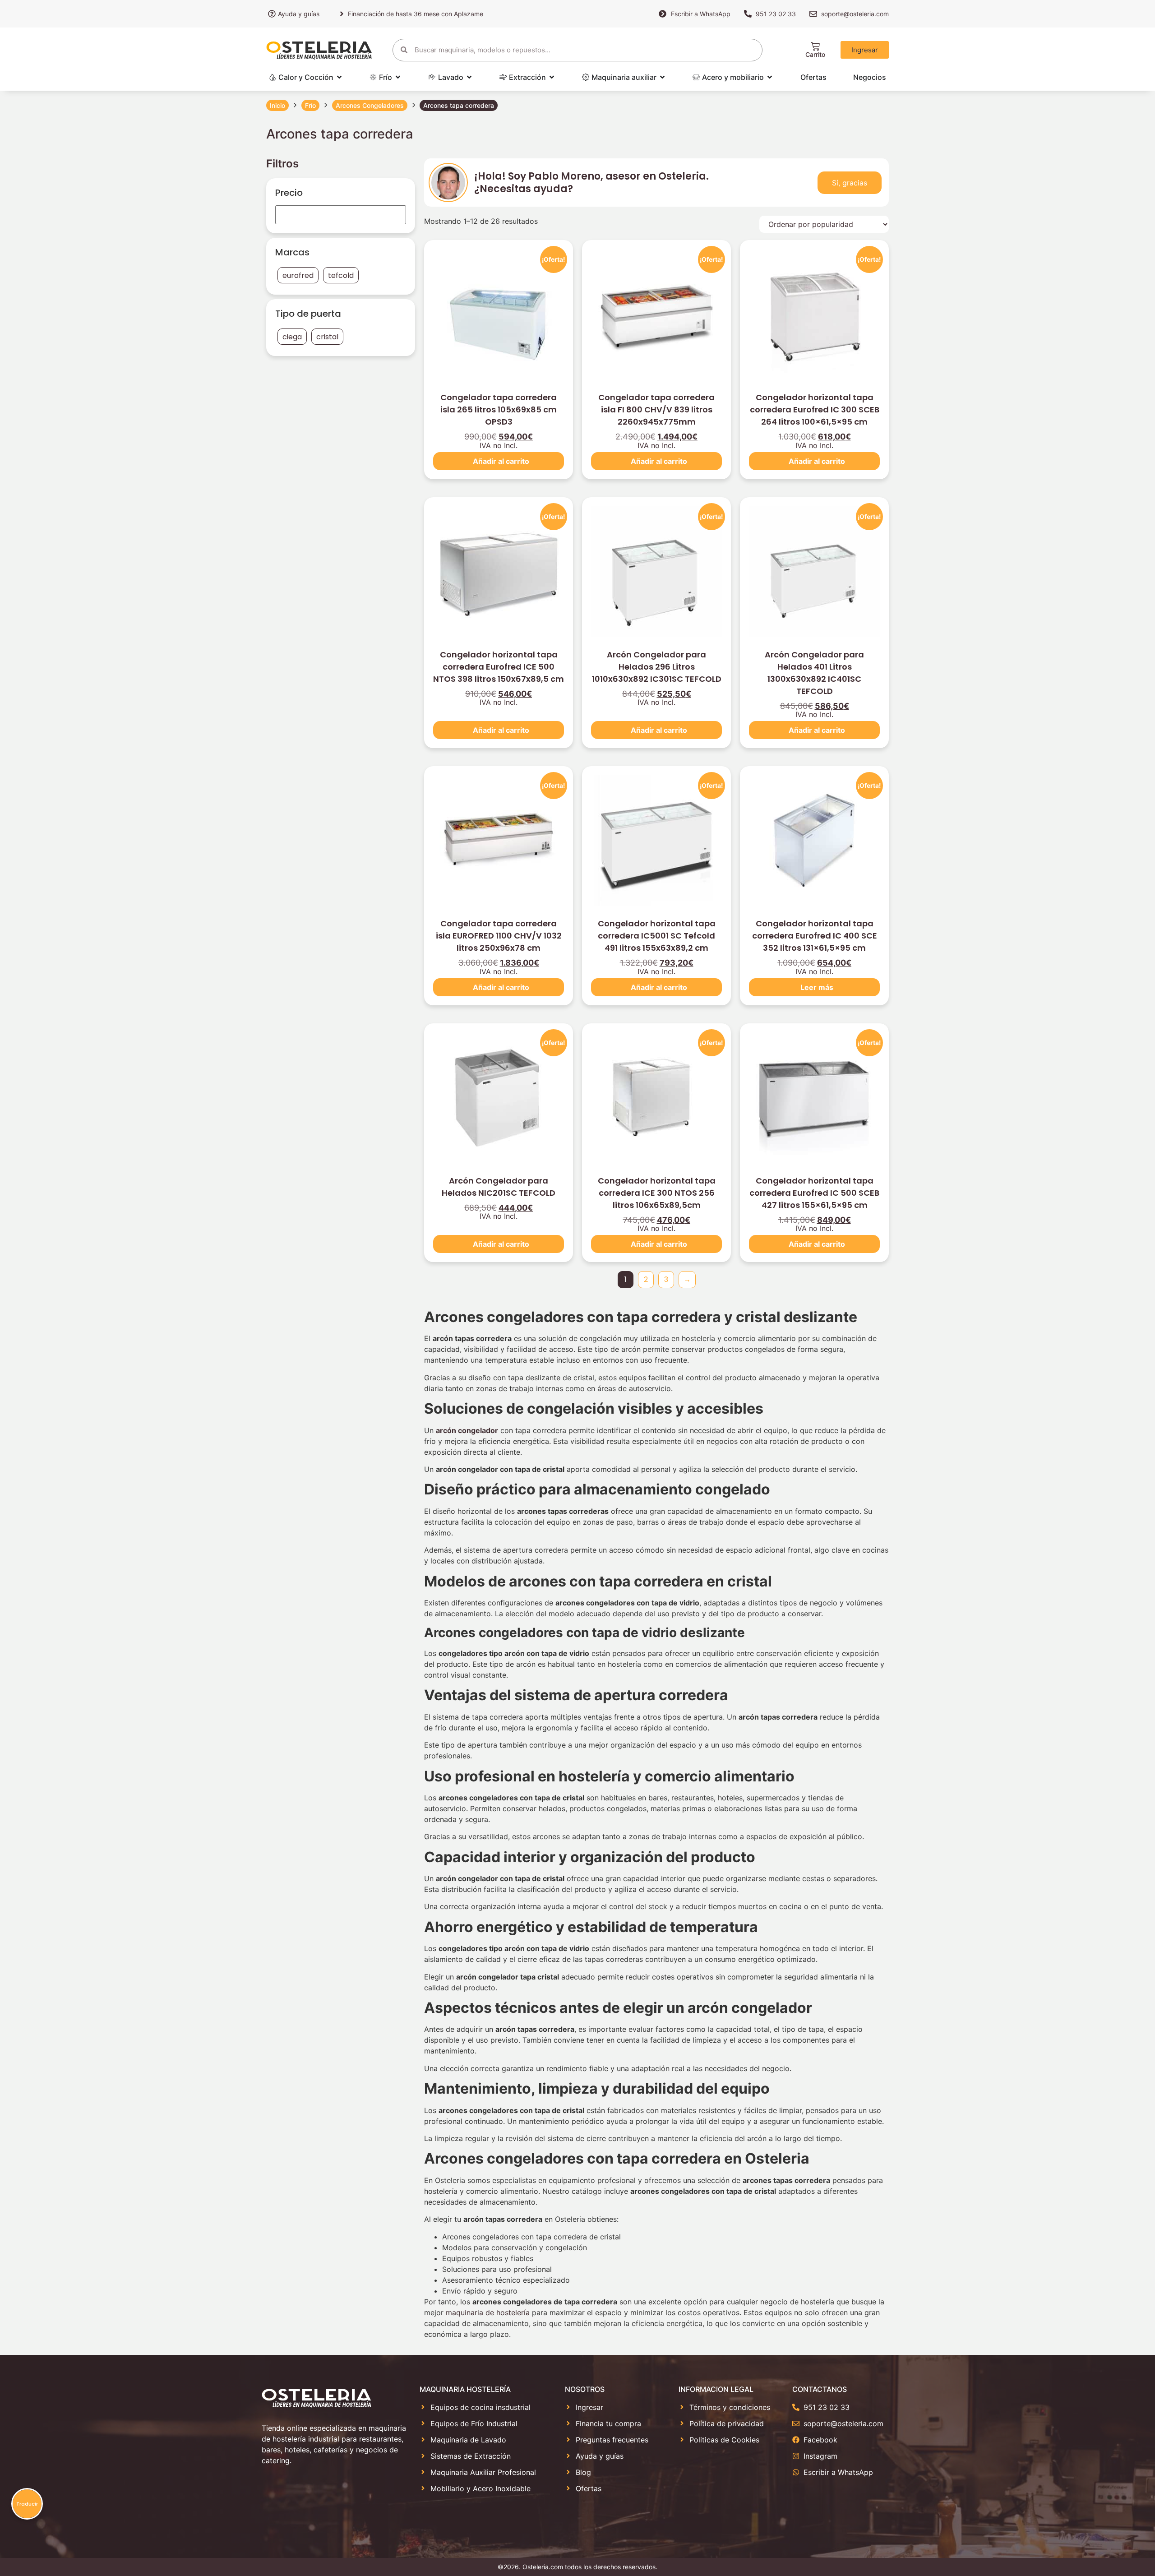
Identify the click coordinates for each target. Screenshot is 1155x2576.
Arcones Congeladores (370, 105)
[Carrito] (815, 46)
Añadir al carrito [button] (501, 461)
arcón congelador (467, 1430)
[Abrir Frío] (398, 77)
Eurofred (298, 275)
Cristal (327, 337)
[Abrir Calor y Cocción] (339, 77)
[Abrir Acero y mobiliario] (770, 77)
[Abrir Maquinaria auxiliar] (662, 77)
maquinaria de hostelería (488, 2312)
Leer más (817, 987)
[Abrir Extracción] (552, 77)
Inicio (277, 105)
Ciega (292, 337)
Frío (310, 105)
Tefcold (341, 275)
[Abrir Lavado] (469, 77)
